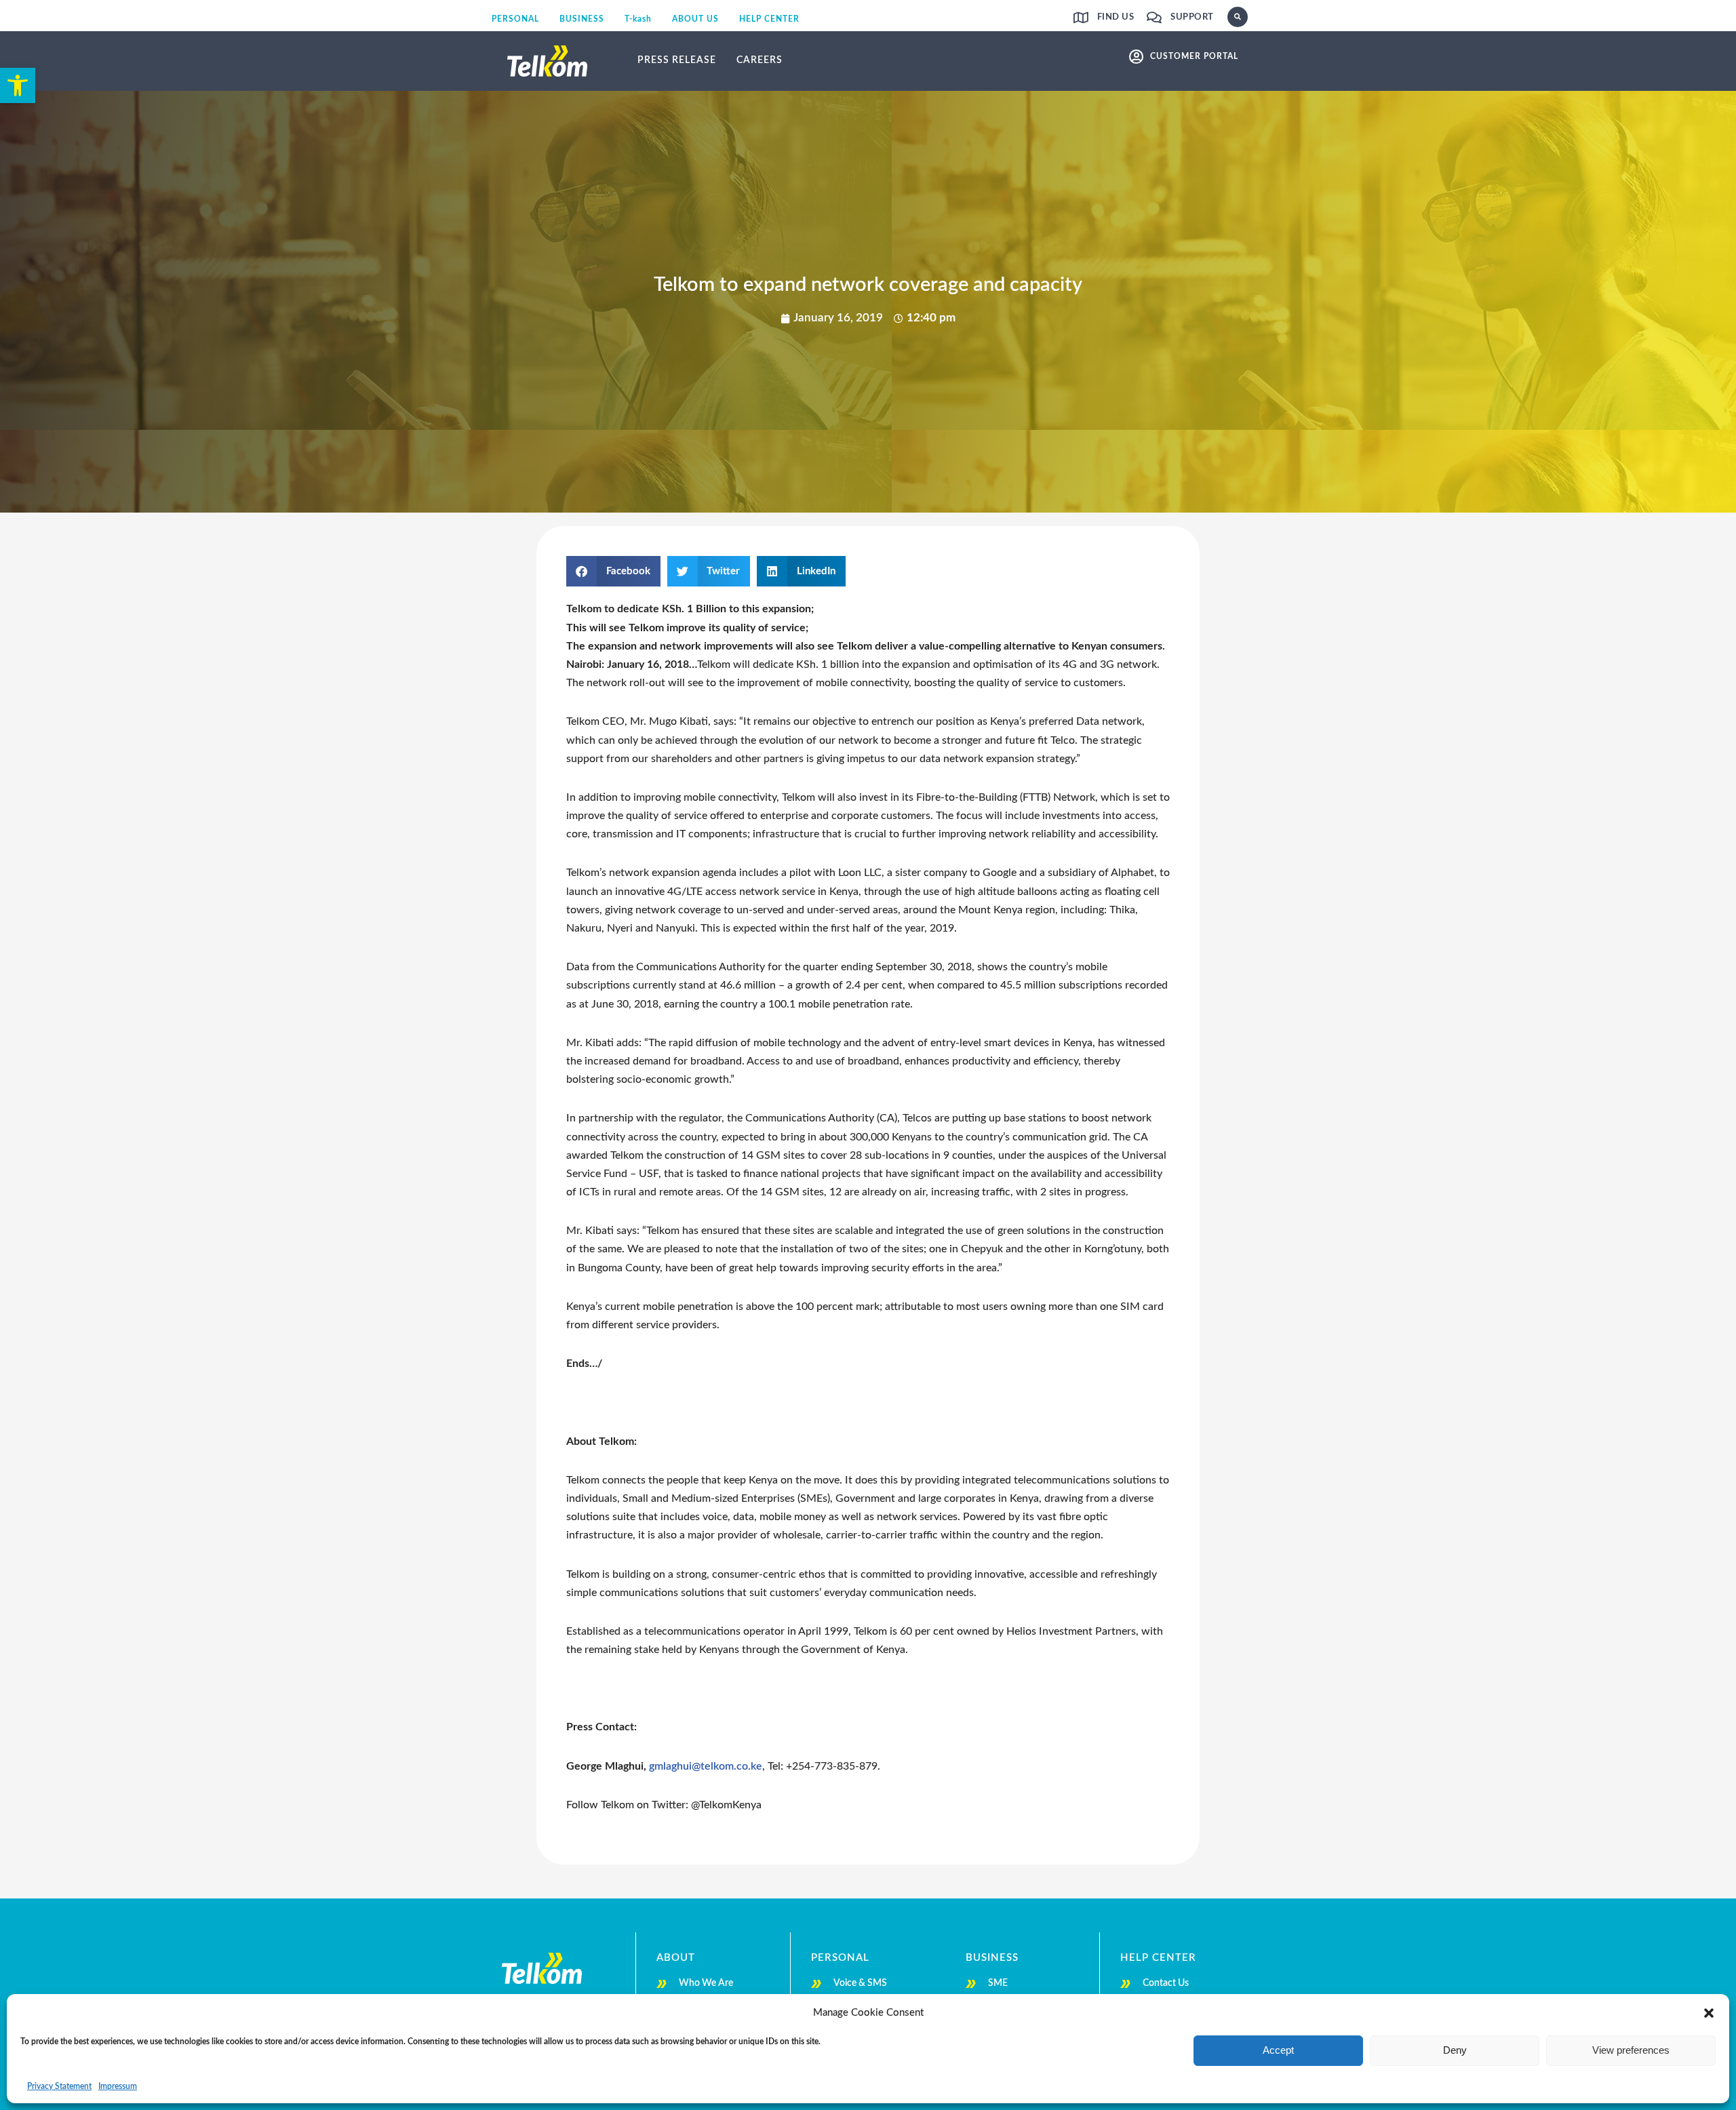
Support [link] (1192, 17)
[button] (1709, 2013)
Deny (1455, 2050)
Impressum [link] (118, 2086)
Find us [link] (1116, 17)
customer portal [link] (1194, 56)
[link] (18, 85)
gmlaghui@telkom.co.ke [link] (706, 1766)
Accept (1278, 2050)
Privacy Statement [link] (59, 2086)
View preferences (1631, 2050)
